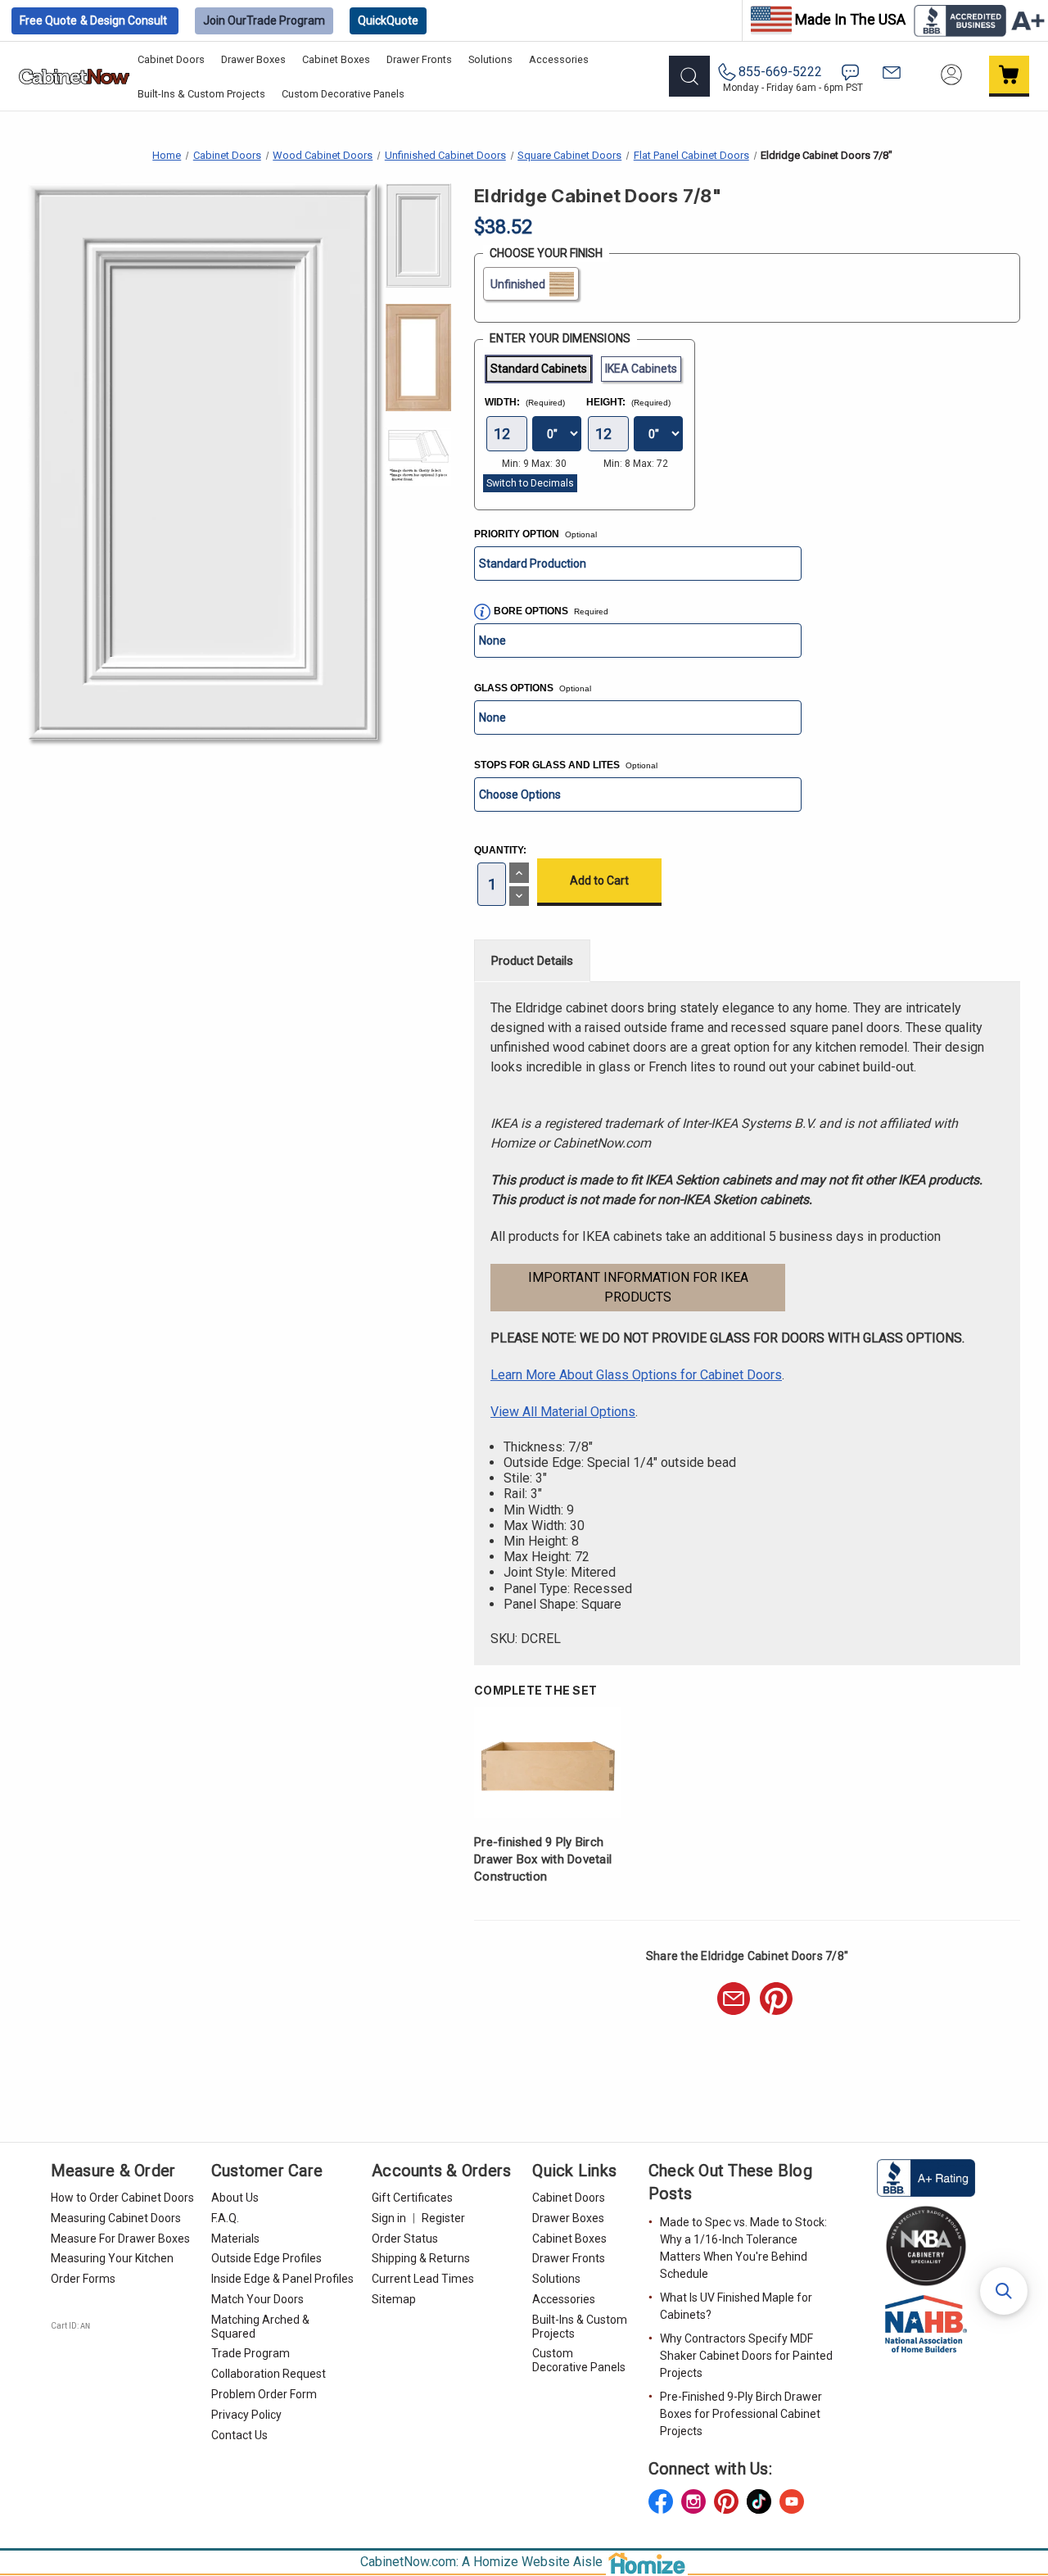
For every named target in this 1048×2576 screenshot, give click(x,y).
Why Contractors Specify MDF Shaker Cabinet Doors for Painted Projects (746, 2356)
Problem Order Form (264, 2394)
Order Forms (83, 2279)
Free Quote (93, 20)
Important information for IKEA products (638, 1287)
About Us (235, 2198)
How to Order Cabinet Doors (122, 2198)
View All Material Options (563, 1412)
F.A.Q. (225, 2218)
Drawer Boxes (253, 59)
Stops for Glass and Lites (566, 765)
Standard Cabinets (539, 369)
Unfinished (518, 284)
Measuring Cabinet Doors (116, 2218)
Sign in (389, 2218)
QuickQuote (388, 20)
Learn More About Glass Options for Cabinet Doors (636, 1375)
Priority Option (535, 534)
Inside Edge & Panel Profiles (282, 2279)
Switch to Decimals (530, 483)
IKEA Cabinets (641, 369)
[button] (1004, 2291)
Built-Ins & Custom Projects (201, 94)
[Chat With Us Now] (850, 72)
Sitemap (394, 2299)
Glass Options (533, 688)
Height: (628, 402)
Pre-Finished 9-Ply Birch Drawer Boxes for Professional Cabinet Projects (741, 2414)
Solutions (490, 59)
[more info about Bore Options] (482, 612)
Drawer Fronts (419, 59)
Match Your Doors (257, 2299)
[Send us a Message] (892, 72)
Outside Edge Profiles (267, 2258)
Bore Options (532, 611)
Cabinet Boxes (336, 59)
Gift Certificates (412, 2198)
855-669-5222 (780, 72)
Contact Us (239, 2435)
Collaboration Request (269, 2374)
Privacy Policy (246, 2415)
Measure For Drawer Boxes (120, 2239)
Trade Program (264, 20)
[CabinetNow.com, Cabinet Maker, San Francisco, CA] (926, 2177)
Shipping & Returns (421, 2258)
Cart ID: (70, 2326)
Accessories (559, 59)
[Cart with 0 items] (1010, 76)
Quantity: (500, 850)
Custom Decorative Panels (343, 94)
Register (443, 2218)
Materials (235, 2239)
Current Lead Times (423, 2279)
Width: (525, 402)
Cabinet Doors (171, 59)
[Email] (734, 1999)
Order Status (405, 2239)
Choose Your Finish (546, 253)
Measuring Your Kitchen (112, 2258)
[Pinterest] (776, 1999)
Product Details (532, 961)
